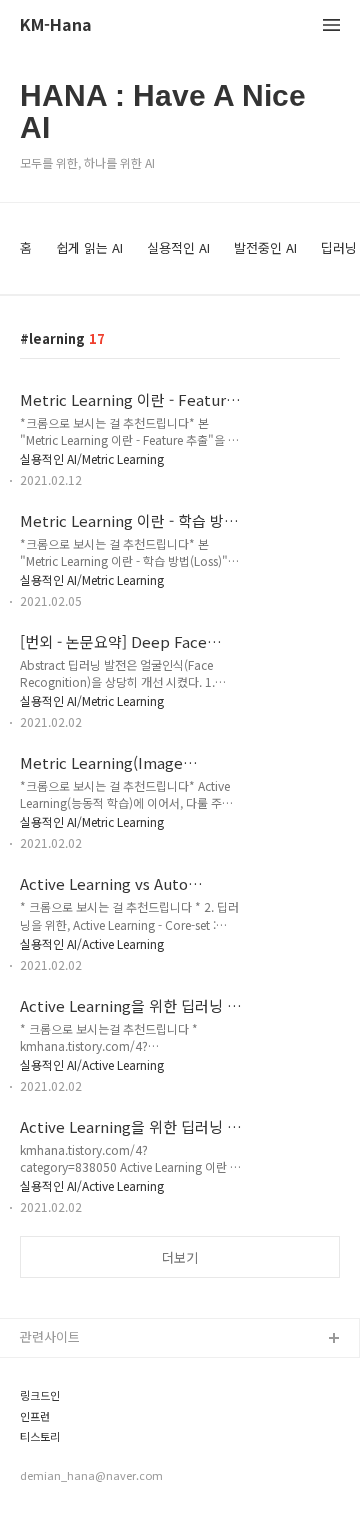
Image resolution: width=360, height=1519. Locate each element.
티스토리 (40, 1436)
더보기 (180, 1257)
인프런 (35, 1416)
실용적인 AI (178, 247)
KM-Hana (56, 25)
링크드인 (40, 1395)
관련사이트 (50, 1336)
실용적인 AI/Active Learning (92, 943)
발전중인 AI (265, 247)
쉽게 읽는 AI (89, 247)
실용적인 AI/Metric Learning (92, 458)
